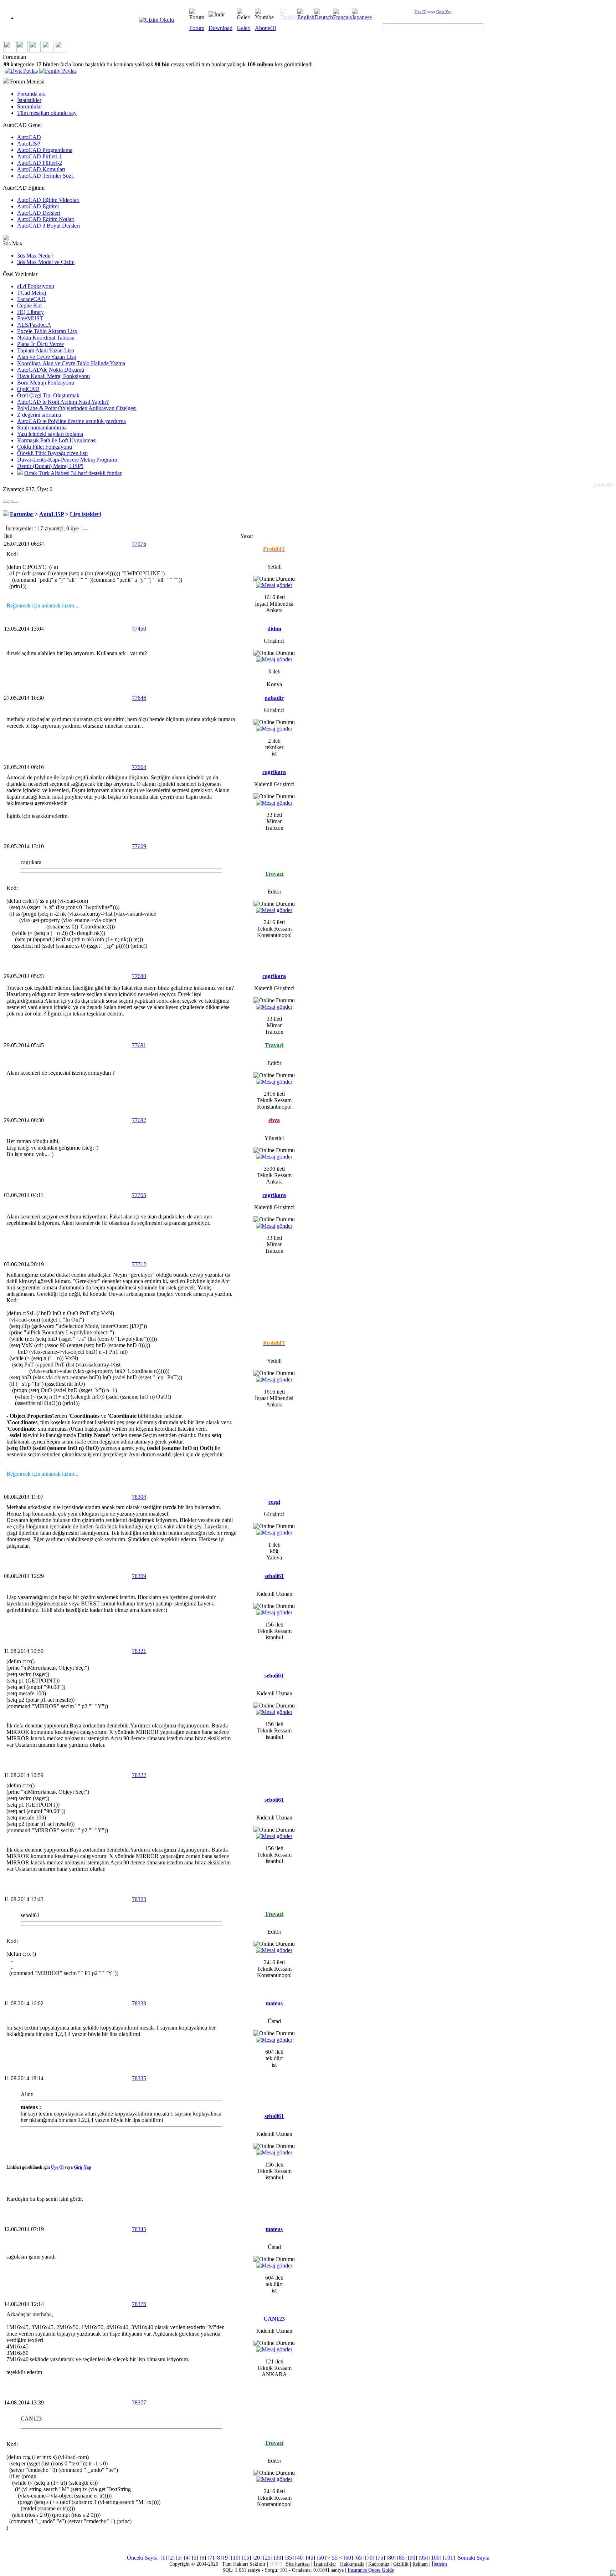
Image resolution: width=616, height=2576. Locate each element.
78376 (139, 2304)
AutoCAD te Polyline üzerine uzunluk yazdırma (71, 421)
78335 (139, 2078)
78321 (139, 1651)
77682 (139, 1120)
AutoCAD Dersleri (39, 213)
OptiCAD (28, 389)
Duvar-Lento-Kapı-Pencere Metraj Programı (67, 460)
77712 (139, 1264)
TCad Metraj (32, 293)
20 (257, 2558)
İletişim (439, 2564)
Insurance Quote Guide (371, 2570)
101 (449, 2558)
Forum (197, 28)
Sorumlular (30, 106)
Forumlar (22, 514)
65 (359, 2558)
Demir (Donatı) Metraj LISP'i (50, 466)
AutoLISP (29, 144)
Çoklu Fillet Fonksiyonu (45, 447)
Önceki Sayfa (143, 2558)
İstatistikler (29, 100)
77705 (139, 1195)
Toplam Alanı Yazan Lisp (46, 350)
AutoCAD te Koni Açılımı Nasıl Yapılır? (63, 402)
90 (412, 2558)
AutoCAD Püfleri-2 (40, 163)
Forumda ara (31, 94)
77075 (139, 544)
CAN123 (274, 2319)
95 (423, 2558)
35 (289, 2558)
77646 (139, 698)
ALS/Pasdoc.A (34, 325)
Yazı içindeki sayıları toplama (50, 434)
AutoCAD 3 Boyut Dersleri (48, 226)
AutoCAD (29, 137)
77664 (139, 767)
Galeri (244, 28)
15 (246, 2558)
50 (321, 2558)
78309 (139, 1576)
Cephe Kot (29, 306)
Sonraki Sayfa (473, 2558)
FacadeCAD (31, 299)
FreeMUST (30, 318)
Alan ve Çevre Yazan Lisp (47, 357)
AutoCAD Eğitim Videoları (48, 200)
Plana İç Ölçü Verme (40, 344)
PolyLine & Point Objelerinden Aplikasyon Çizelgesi (77, 408)
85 (402, 2558)
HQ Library (30, 312)
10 (236, 2558)
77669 (139, 846)
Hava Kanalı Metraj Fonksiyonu (53, 376)
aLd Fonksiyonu (36, 286)
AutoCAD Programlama (45, 150)
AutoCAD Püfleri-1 (40, 156)
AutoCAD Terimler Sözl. (46, 176)
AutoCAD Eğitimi (38, 206)
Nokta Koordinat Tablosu (46, 338)
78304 (139, 1497)
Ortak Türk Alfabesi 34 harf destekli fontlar (73, 473)
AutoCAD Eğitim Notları (46, 219)
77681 (139, 1045)
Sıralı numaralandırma (42, 427)
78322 (139, 1775)
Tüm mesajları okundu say (47, 113)
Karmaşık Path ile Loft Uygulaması (57, 440)
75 (380, 2558)
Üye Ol (420, 12)
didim (274, 629)
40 (300, 2558)
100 (435, 2558)
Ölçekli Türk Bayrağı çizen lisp (52, 453)
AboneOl (265, 28)
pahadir (274, 698)
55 (335, 2558)
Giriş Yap (444, 12)
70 (370, 2558)
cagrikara (274, 772)
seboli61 (274, 1576)
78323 (139, 1899)
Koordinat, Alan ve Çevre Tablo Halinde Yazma (71, 363)
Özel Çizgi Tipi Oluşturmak (48, 395)
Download (220, 28)
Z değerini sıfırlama (39, 415)
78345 (139, 2229)
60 (348, 2558)
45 (310, 2558)
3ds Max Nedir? (35, 256)
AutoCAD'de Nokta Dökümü (51, 370)
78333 (139, 2003)
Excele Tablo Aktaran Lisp (47, 331)
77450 (139, 629)
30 (278, 2558)
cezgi (274, 1502)
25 (268, 2558)
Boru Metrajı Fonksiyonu (46, 383)
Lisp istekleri (85, 514)
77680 (139, 976)
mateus (274, 2003)
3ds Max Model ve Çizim (46, 262)
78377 (139, 2402)
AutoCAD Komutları (41, 169)
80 (391, 2558)
